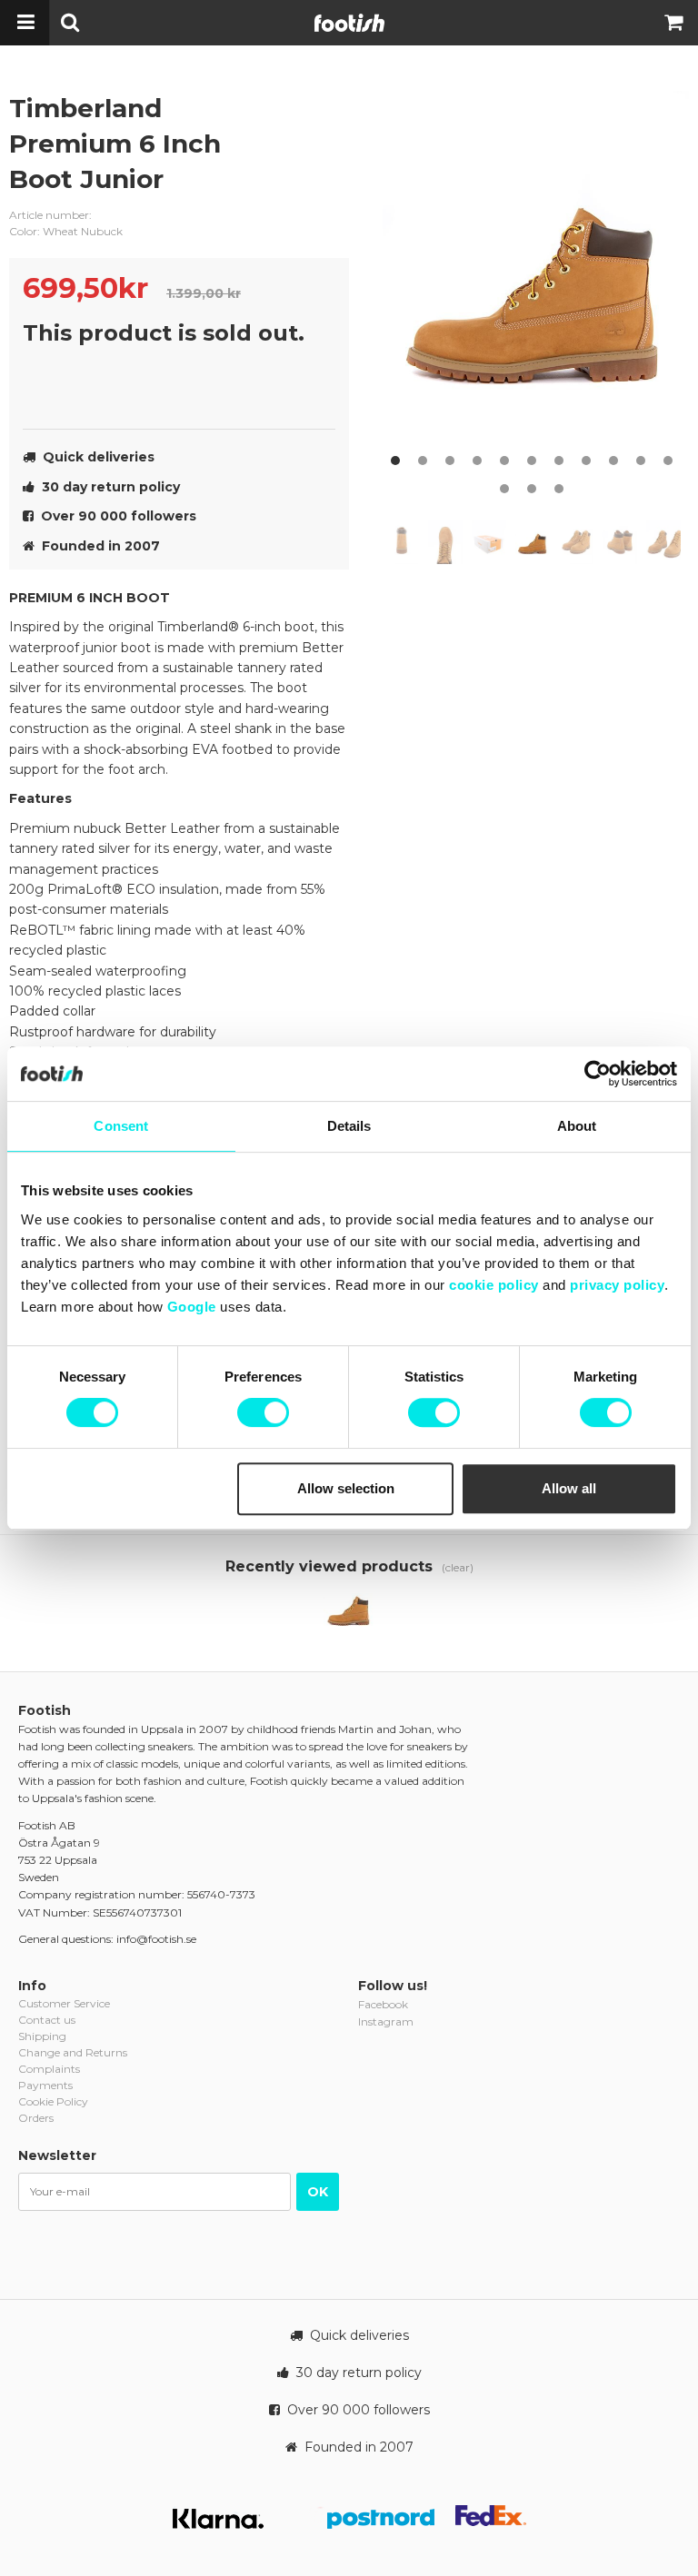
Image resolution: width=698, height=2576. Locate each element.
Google (192, 1307)
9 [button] (613, 461)
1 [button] (395, 461)
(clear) (458, 1567)
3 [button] (450, 461)
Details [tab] (349, 1126)
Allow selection (346, 1488)
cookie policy (494, 1285)
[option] (536, 282)
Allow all (569, 1488)
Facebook (383, 2004)
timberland (322, 123)
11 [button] (668, 461)
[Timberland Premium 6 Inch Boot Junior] (349, 1612)
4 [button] (477, 461)
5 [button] (504, 461)
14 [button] (559, 489)
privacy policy (617, 1285)
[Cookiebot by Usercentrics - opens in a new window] (598, 1074)
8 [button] (586, 461)
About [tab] (577, 1126)
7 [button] (559, 461)
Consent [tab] (121, 1126)
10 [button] (641, 461)
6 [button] (532, 461)
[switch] (263, 1412)
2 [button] (423, 461)
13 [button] (532, 489)
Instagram (386, 2021)
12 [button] (504, 489)
